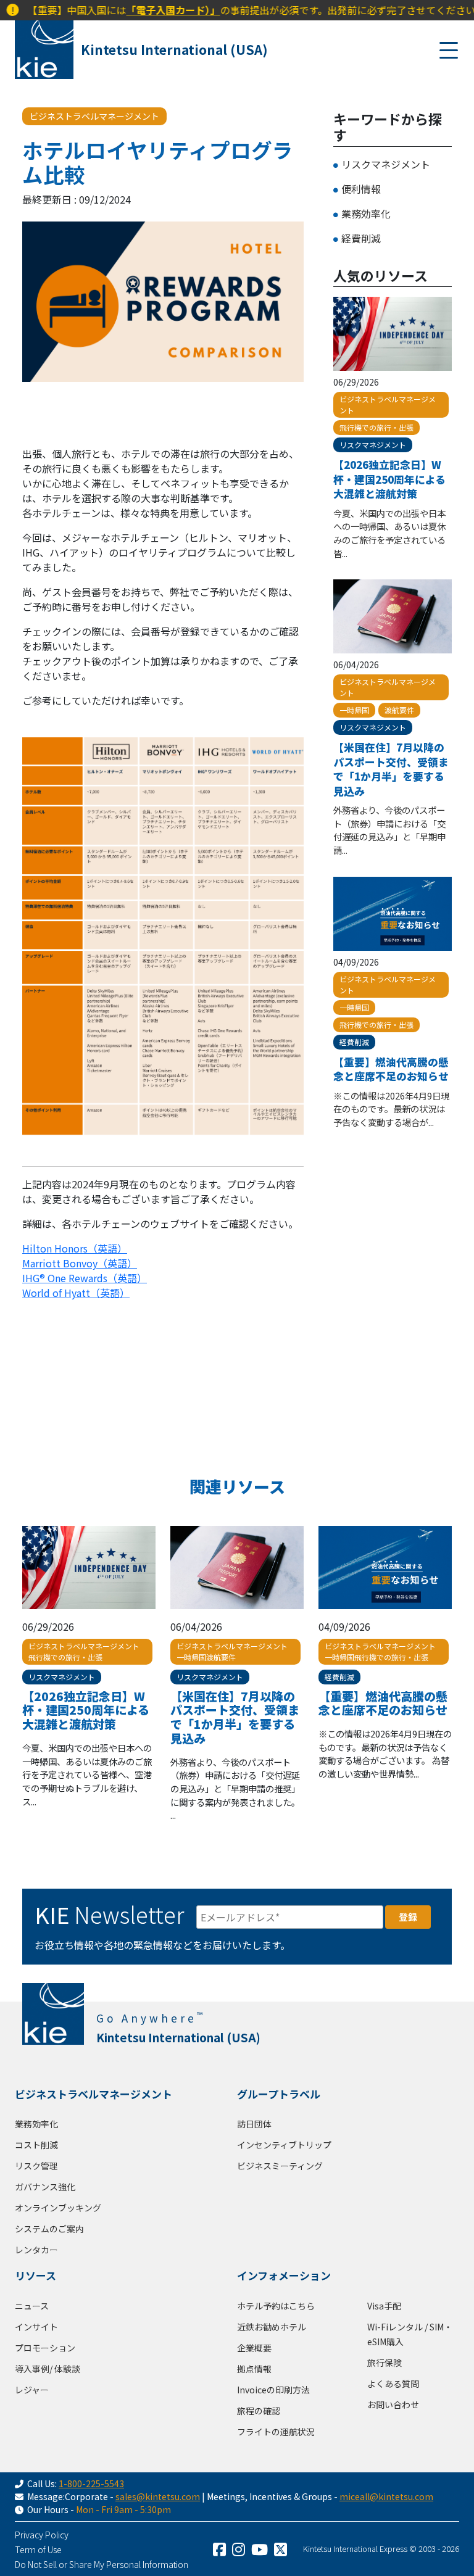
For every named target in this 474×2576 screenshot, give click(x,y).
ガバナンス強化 (45, 2187)
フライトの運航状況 (276, 2432)
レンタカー (36, 2250)
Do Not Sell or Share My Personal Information (102, 2564)
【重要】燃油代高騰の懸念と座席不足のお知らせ (391, 1069)
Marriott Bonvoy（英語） (80, 1263)
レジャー (32, 2390)
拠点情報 (254, 2369)
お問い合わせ (393, 2404)
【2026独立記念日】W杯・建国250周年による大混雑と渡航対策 (389, 479)
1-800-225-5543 (91, 2483)
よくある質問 (393, 2383)
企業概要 (254, 2348)
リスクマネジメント (386, 164)
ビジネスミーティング (280, 2166)
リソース (35, 2275)
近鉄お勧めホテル (272, 2327)
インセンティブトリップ (284, 2145)
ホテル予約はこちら (276, 2306)
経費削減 (361, 238)
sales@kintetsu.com (158, 2496)
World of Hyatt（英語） (76, 1293)
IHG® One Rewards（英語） (85, 1278)
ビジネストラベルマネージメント (94, 2094)
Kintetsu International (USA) (174, 49)
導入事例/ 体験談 (48, 2369)
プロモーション (45, 2348)
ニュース (32, 2306)
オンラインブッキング (58, 2208)
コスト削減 (36, 2145)
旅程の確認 (259, 2411)
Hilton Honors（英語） (75, 1248)
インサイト (36, 2327)
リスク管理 (36, 2166)
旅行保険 (385, 2363)
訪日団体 (254, 2124)
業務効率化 (366, 213)
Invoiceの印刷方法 (273, 2390)
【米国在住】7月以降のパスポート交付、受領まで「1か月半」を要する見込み (391, 769)
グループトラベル (279, 2094)
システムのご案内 (49, 2229)
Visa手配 (384, 2306)
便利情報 (361, 189)
